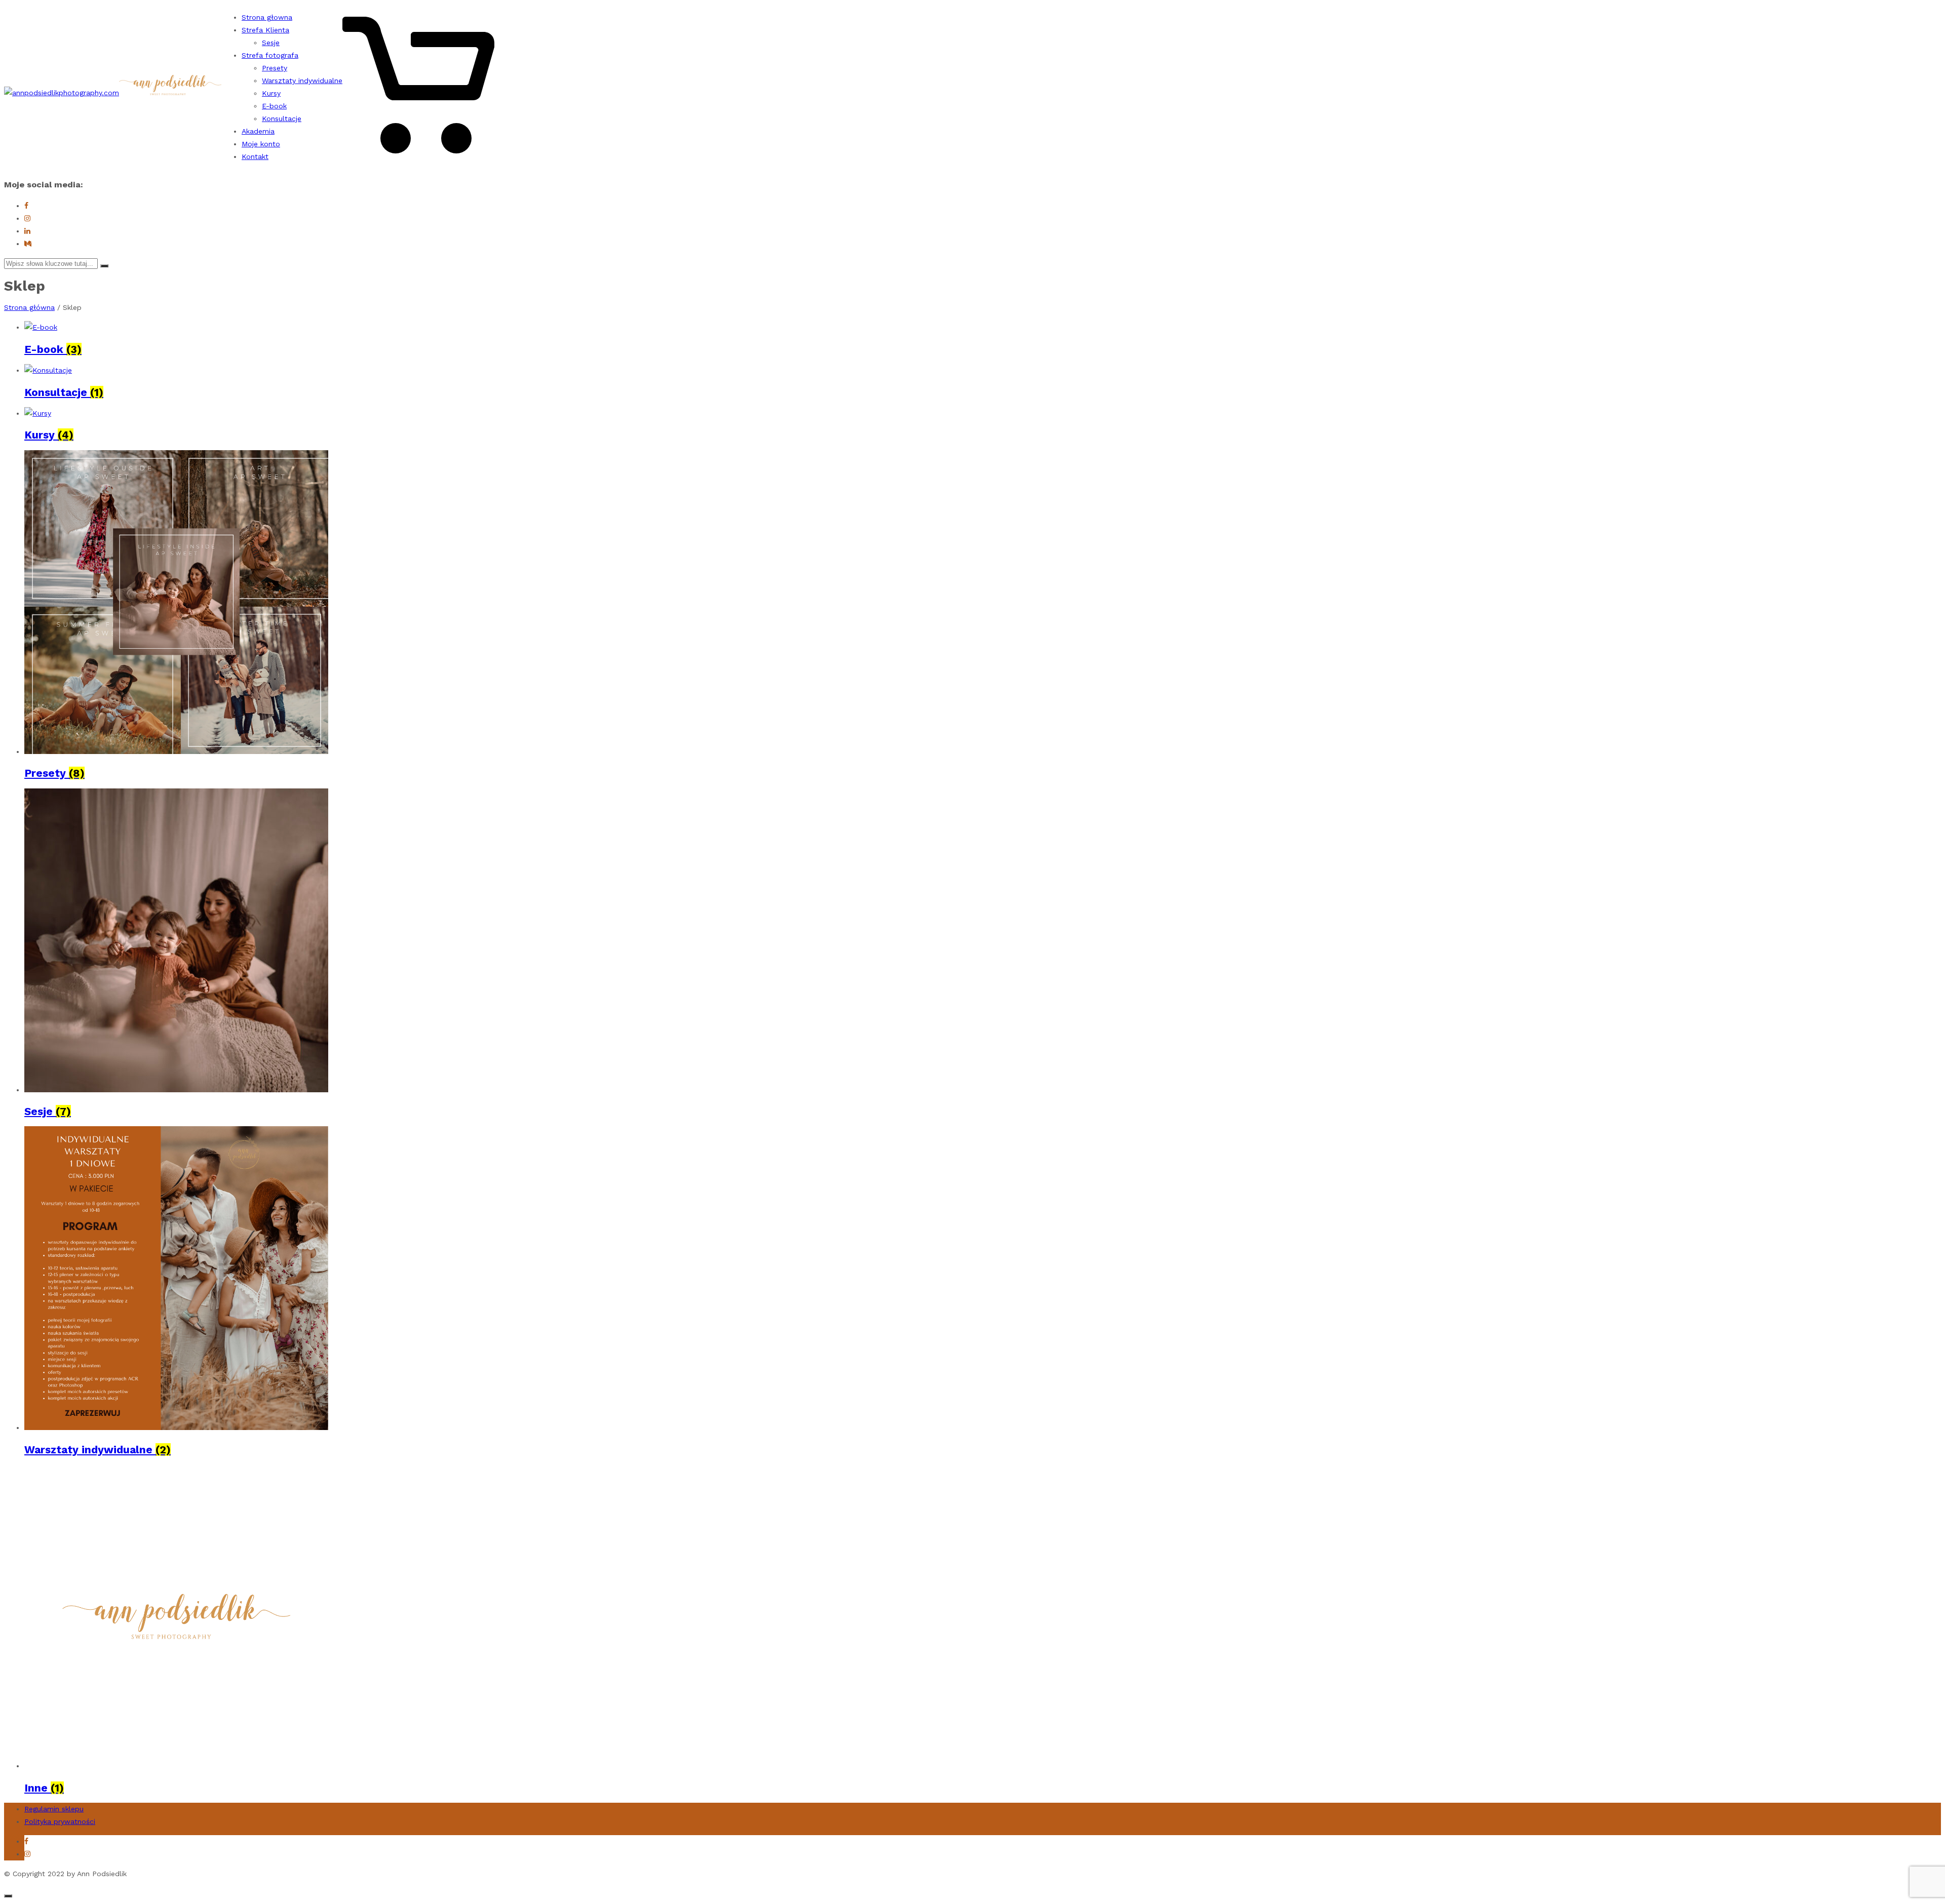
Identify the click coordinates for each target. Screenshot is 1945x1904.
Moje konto (261, 144)
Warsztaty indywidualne (302, 81)
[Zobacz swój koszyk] (418, 158)
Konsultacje (282, 118)
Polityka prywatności (60, 1821)
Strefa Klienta (265, 30)
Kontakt (255, 156)
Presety (275, 68)
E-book (274, 106)
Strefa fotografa (270, 55)
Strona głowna (267, 17)
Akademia (258, 131)
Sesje (271, 43)
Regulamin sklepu (54, 1809)
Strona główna (29, 307)
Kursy (271, 93)
